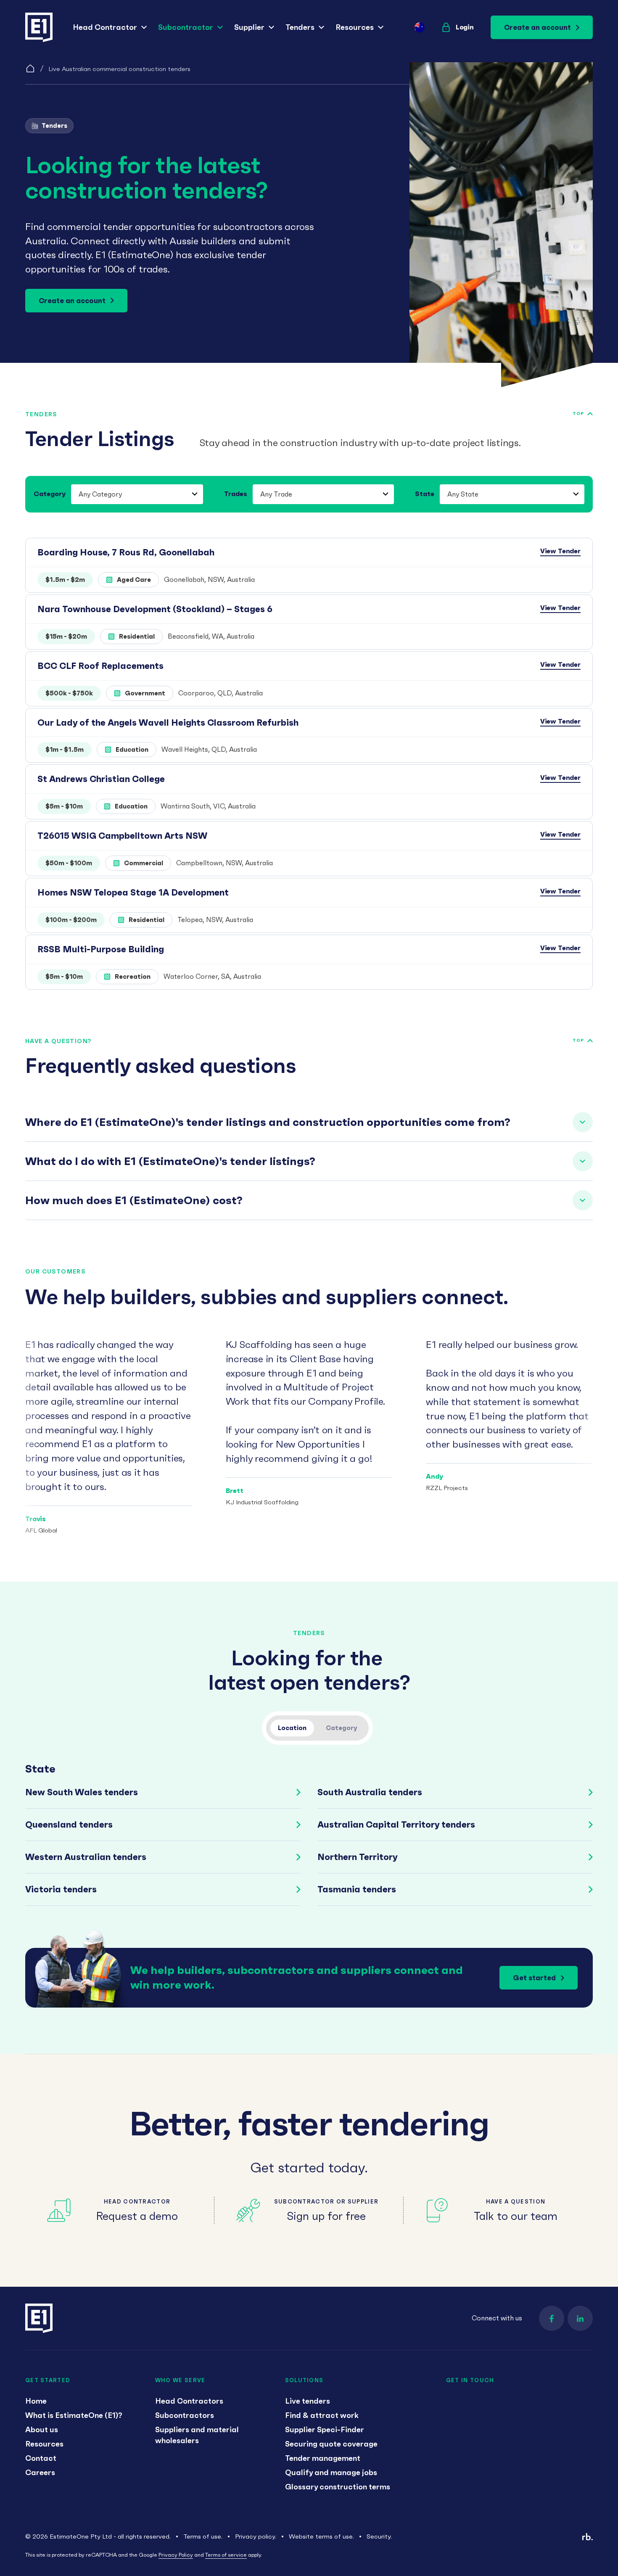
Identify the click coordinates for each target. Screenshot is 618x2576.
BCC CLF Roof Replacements (100, 666)
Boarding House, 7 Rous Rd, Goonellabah (126, 552)
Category (50, 494)
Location (292, 1728)
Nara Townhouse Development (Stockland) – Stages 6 (155, 609)
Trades (236, 494)
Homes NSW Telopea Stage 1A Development (133, 892)
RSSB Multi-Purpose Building (101, 949)
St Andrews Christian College (101, 779)
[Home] (30, 69)
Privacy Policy (176, 2555)
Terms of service (226, 2555)
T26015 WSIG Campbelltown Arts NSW (122, 836)
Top (578, 413)
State (425, 494)
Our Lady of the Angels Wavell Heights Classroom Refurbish (168, 723)
